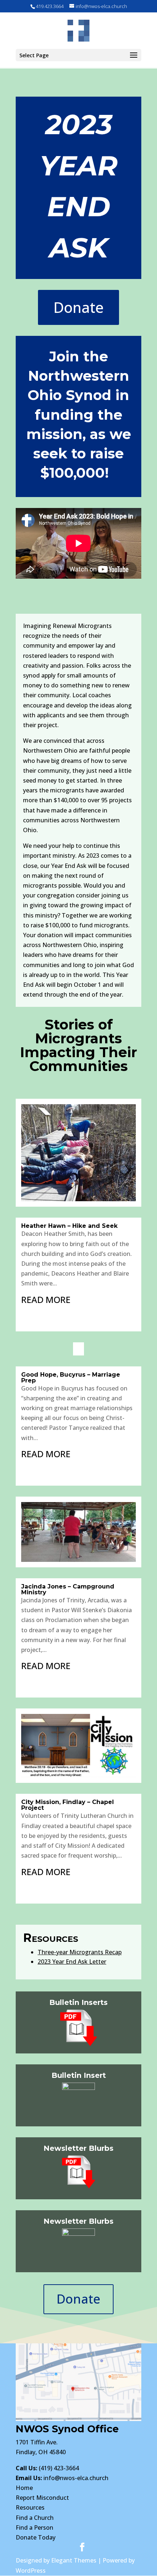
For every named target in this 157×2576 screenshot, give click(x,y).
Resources (30, 2507)
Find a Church (35, 2518)
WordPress (31, 2571)
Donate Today (36, 2537)
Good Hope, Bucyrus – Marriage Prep (71, 1378)
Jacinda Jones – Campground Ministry (68, 1589)
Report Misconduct (42, 2498)
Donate (78, 307)
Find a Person (35, 2527)
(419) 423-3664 (47, 2468)
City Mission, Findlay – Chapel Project (68, 1805)
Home (24, 2488)
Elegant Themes (74, 2560)
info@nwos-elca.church (76, 2478)
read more (46, 1299)
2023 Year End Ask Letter (72, 1962)
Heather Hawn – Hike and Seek (69, 1226)
